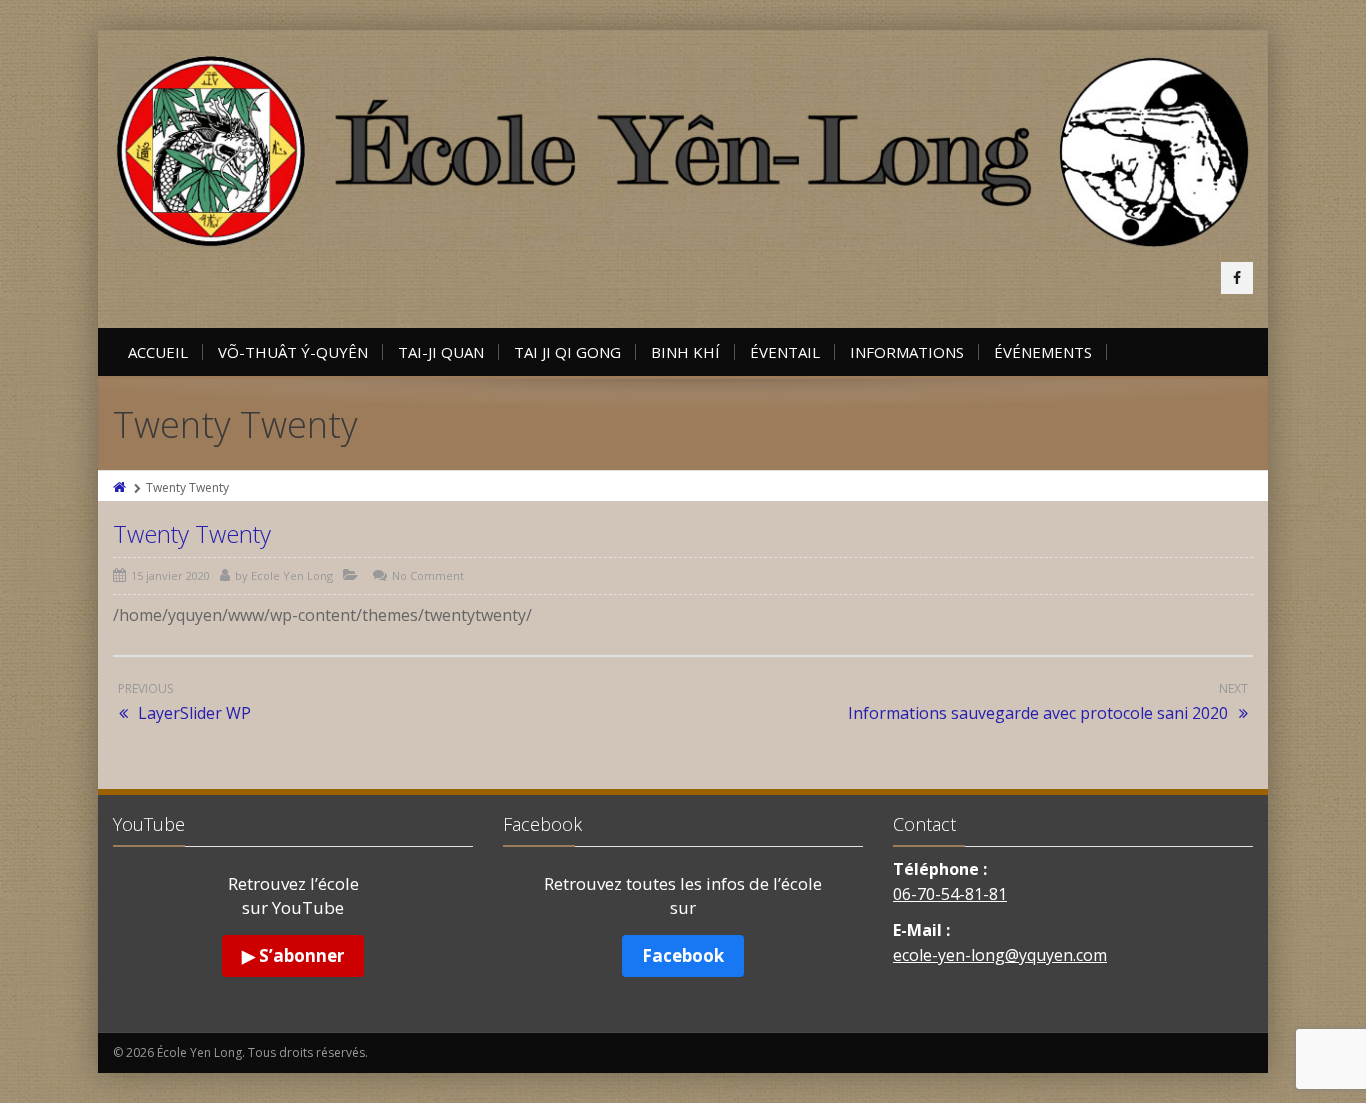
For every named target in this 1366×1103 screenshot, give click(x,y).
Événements (1043, 352)
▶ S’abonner (293, 955)
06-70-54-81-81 (950, 894)
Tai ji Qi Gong (567, 352)
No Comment (428, 575)
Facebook (683, 955)
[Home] (121, 487)
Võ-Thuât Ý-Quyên (293, 352)
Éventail (785, 352)
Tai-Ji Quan (441, 352)
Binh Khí (685, 352)
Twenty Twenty (192, 533)
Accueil (158, 352)
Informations (907, 352)
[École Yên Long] (683, 151)
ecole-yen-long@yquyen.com (1000, 955)
